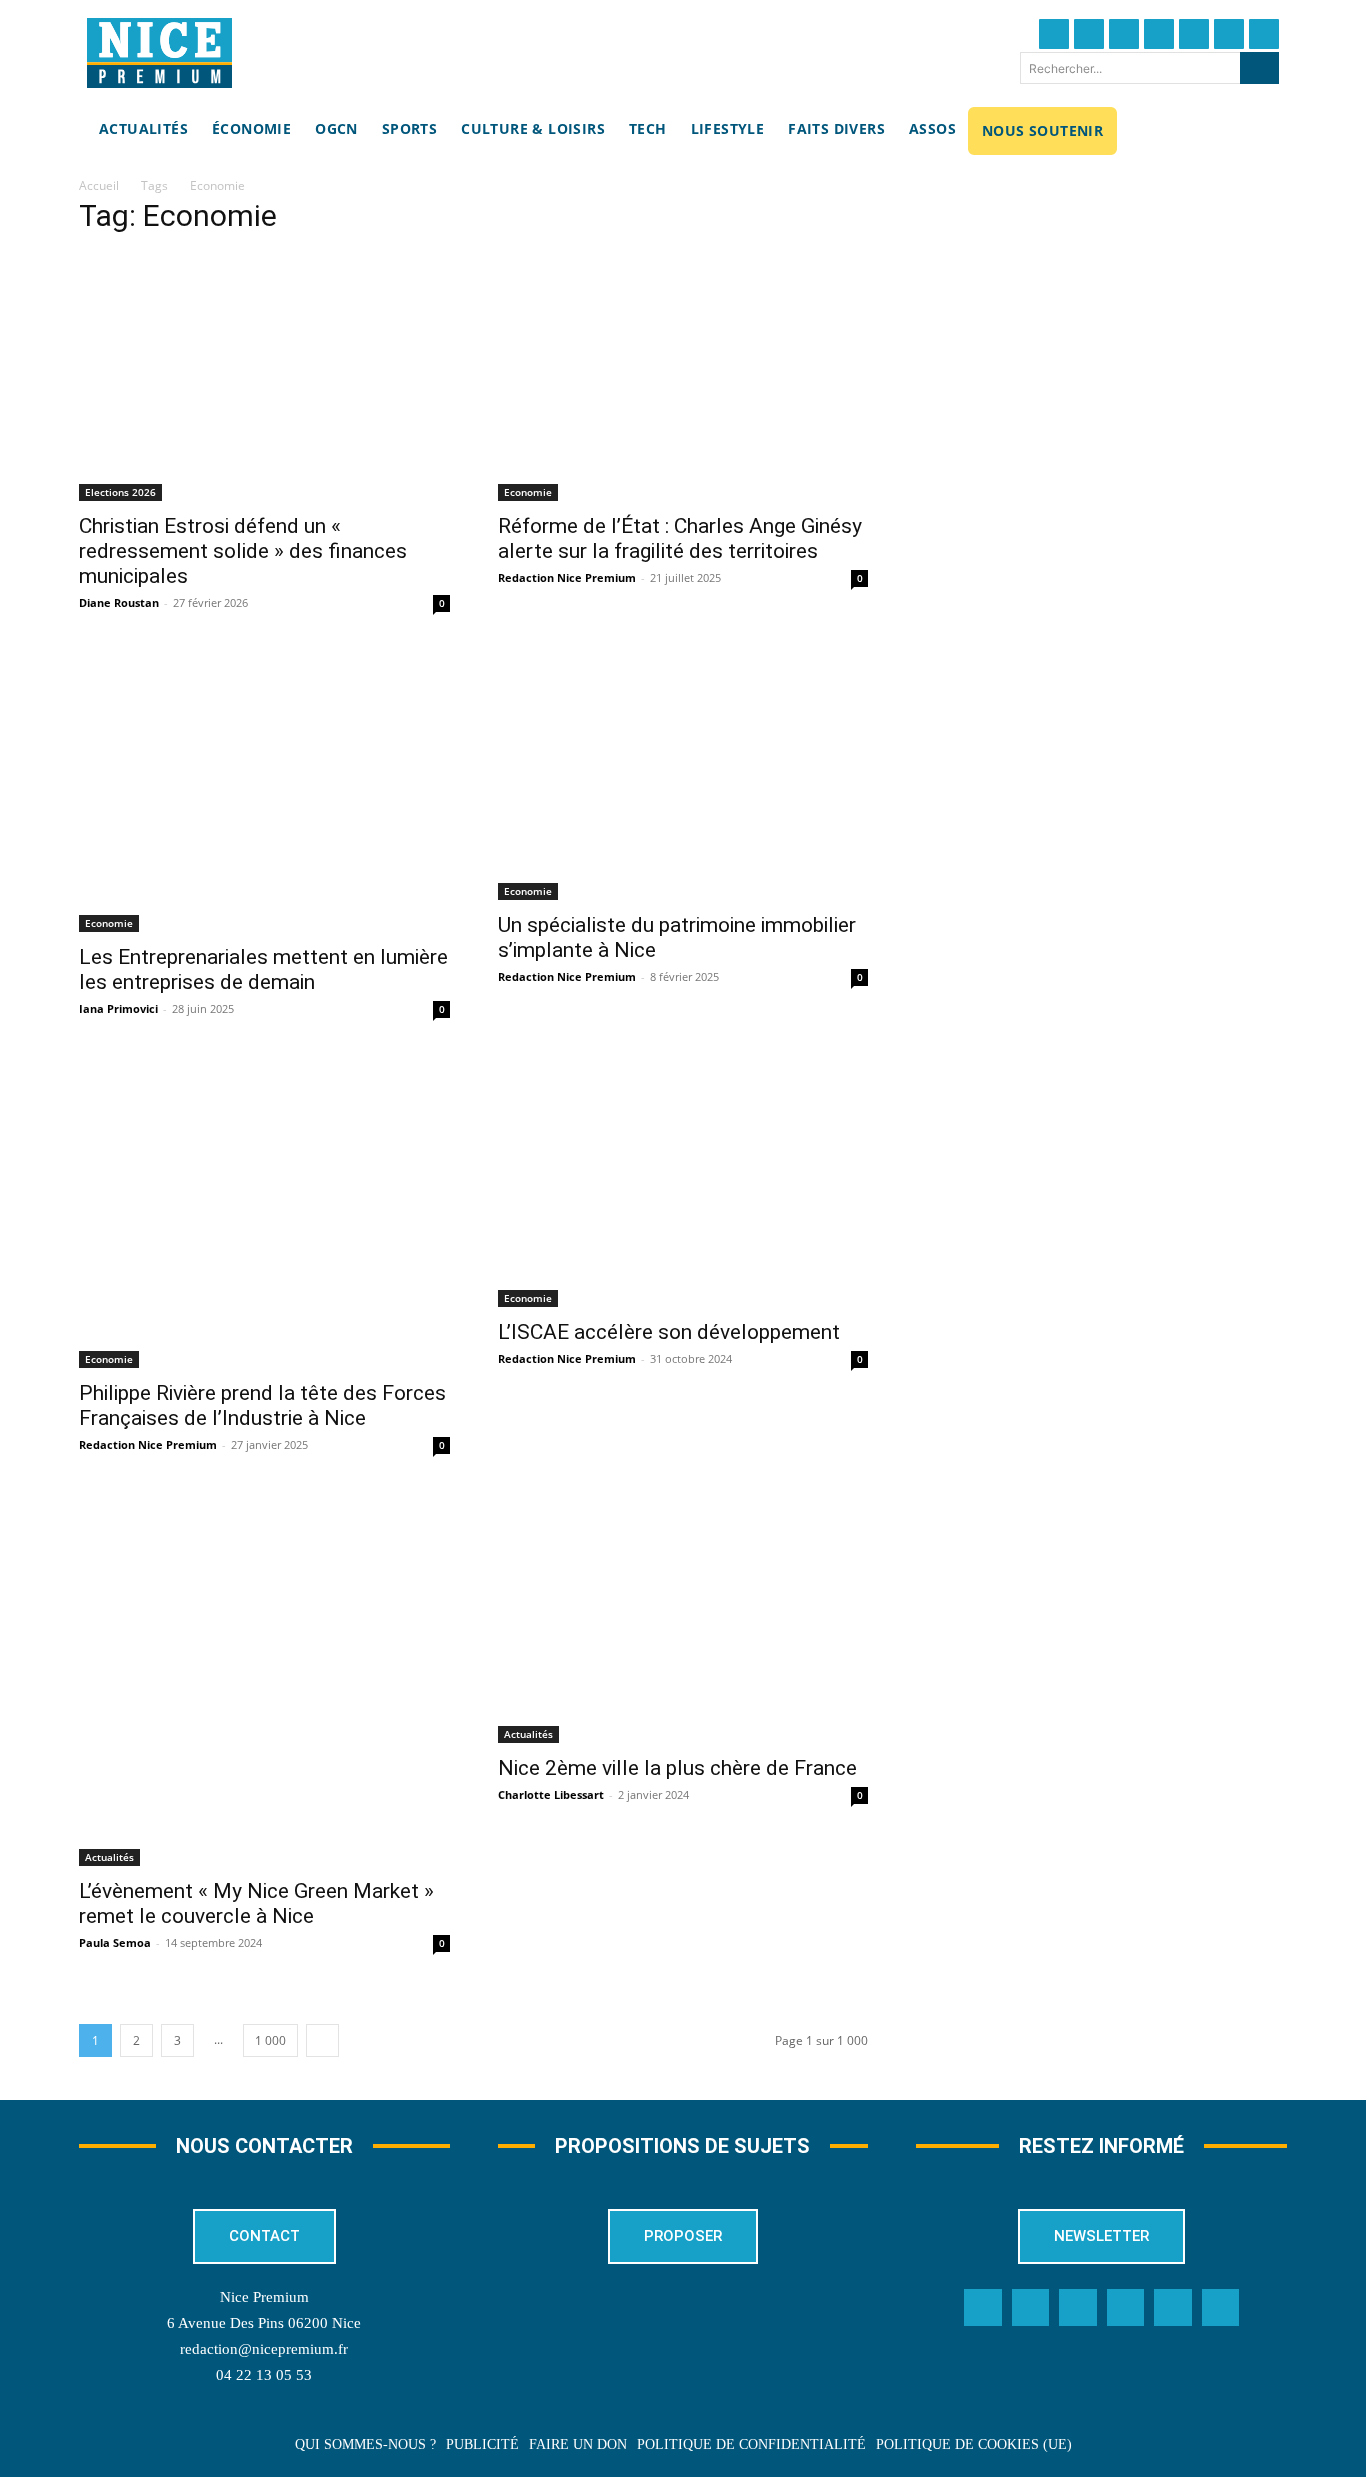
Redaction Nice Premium (567, 577)
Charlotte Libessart (551, 1794)
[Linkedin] (1229, 34)
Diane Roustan (119, 602)
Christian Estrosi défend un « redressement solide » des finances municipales (243, 551)
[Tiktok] (1194, 34)
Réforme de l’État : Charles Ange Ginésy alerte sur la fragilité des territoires (680, 538)
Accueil (99, 185)
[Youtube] (1264, 34)
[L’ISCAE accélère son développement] (683, 1183)
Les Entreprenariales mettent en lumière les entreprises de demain (263, 969)
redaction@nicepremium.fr (264, 2349)
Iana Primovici (118, 1008)
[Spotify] (1173, 2308)
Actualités (109, 1857)
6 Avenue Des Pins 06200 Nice (264, 2323)
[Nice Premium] (159, 53)
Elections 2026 (120, 492)
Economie (528, 492)
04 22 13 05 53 (264, 2375)
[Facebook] (1054, 34)
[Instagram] (1124, 34)
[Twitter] (1089, 34)
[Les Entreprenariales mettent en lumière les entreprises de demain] (264, 793)
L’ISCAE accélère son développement (669, 1332)
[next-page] (322, 2040)
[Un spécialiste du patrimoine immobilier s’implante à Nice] (683, 777)
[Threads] (1159, 34)
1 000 (270, 2040)
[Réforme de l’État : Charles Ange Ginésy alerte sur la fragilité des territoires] (683, 377)
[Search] (1259, 68)
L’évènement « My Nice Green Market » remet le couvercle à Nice (256, 1903)
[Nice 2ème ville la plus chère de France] (683, 1619)
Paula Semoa (115, 1942)
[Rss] (1221, 2308)
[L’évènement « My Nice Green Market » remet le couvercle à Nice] (264, 1681)
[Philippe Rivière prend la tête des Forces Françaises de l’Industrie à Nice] (264, 1214)
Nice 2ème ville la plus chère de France (677, 1768)
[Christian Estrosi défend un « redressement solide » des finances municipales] (264, 377)
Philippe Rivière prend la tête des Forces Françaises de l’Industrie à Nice (262, 1405)
